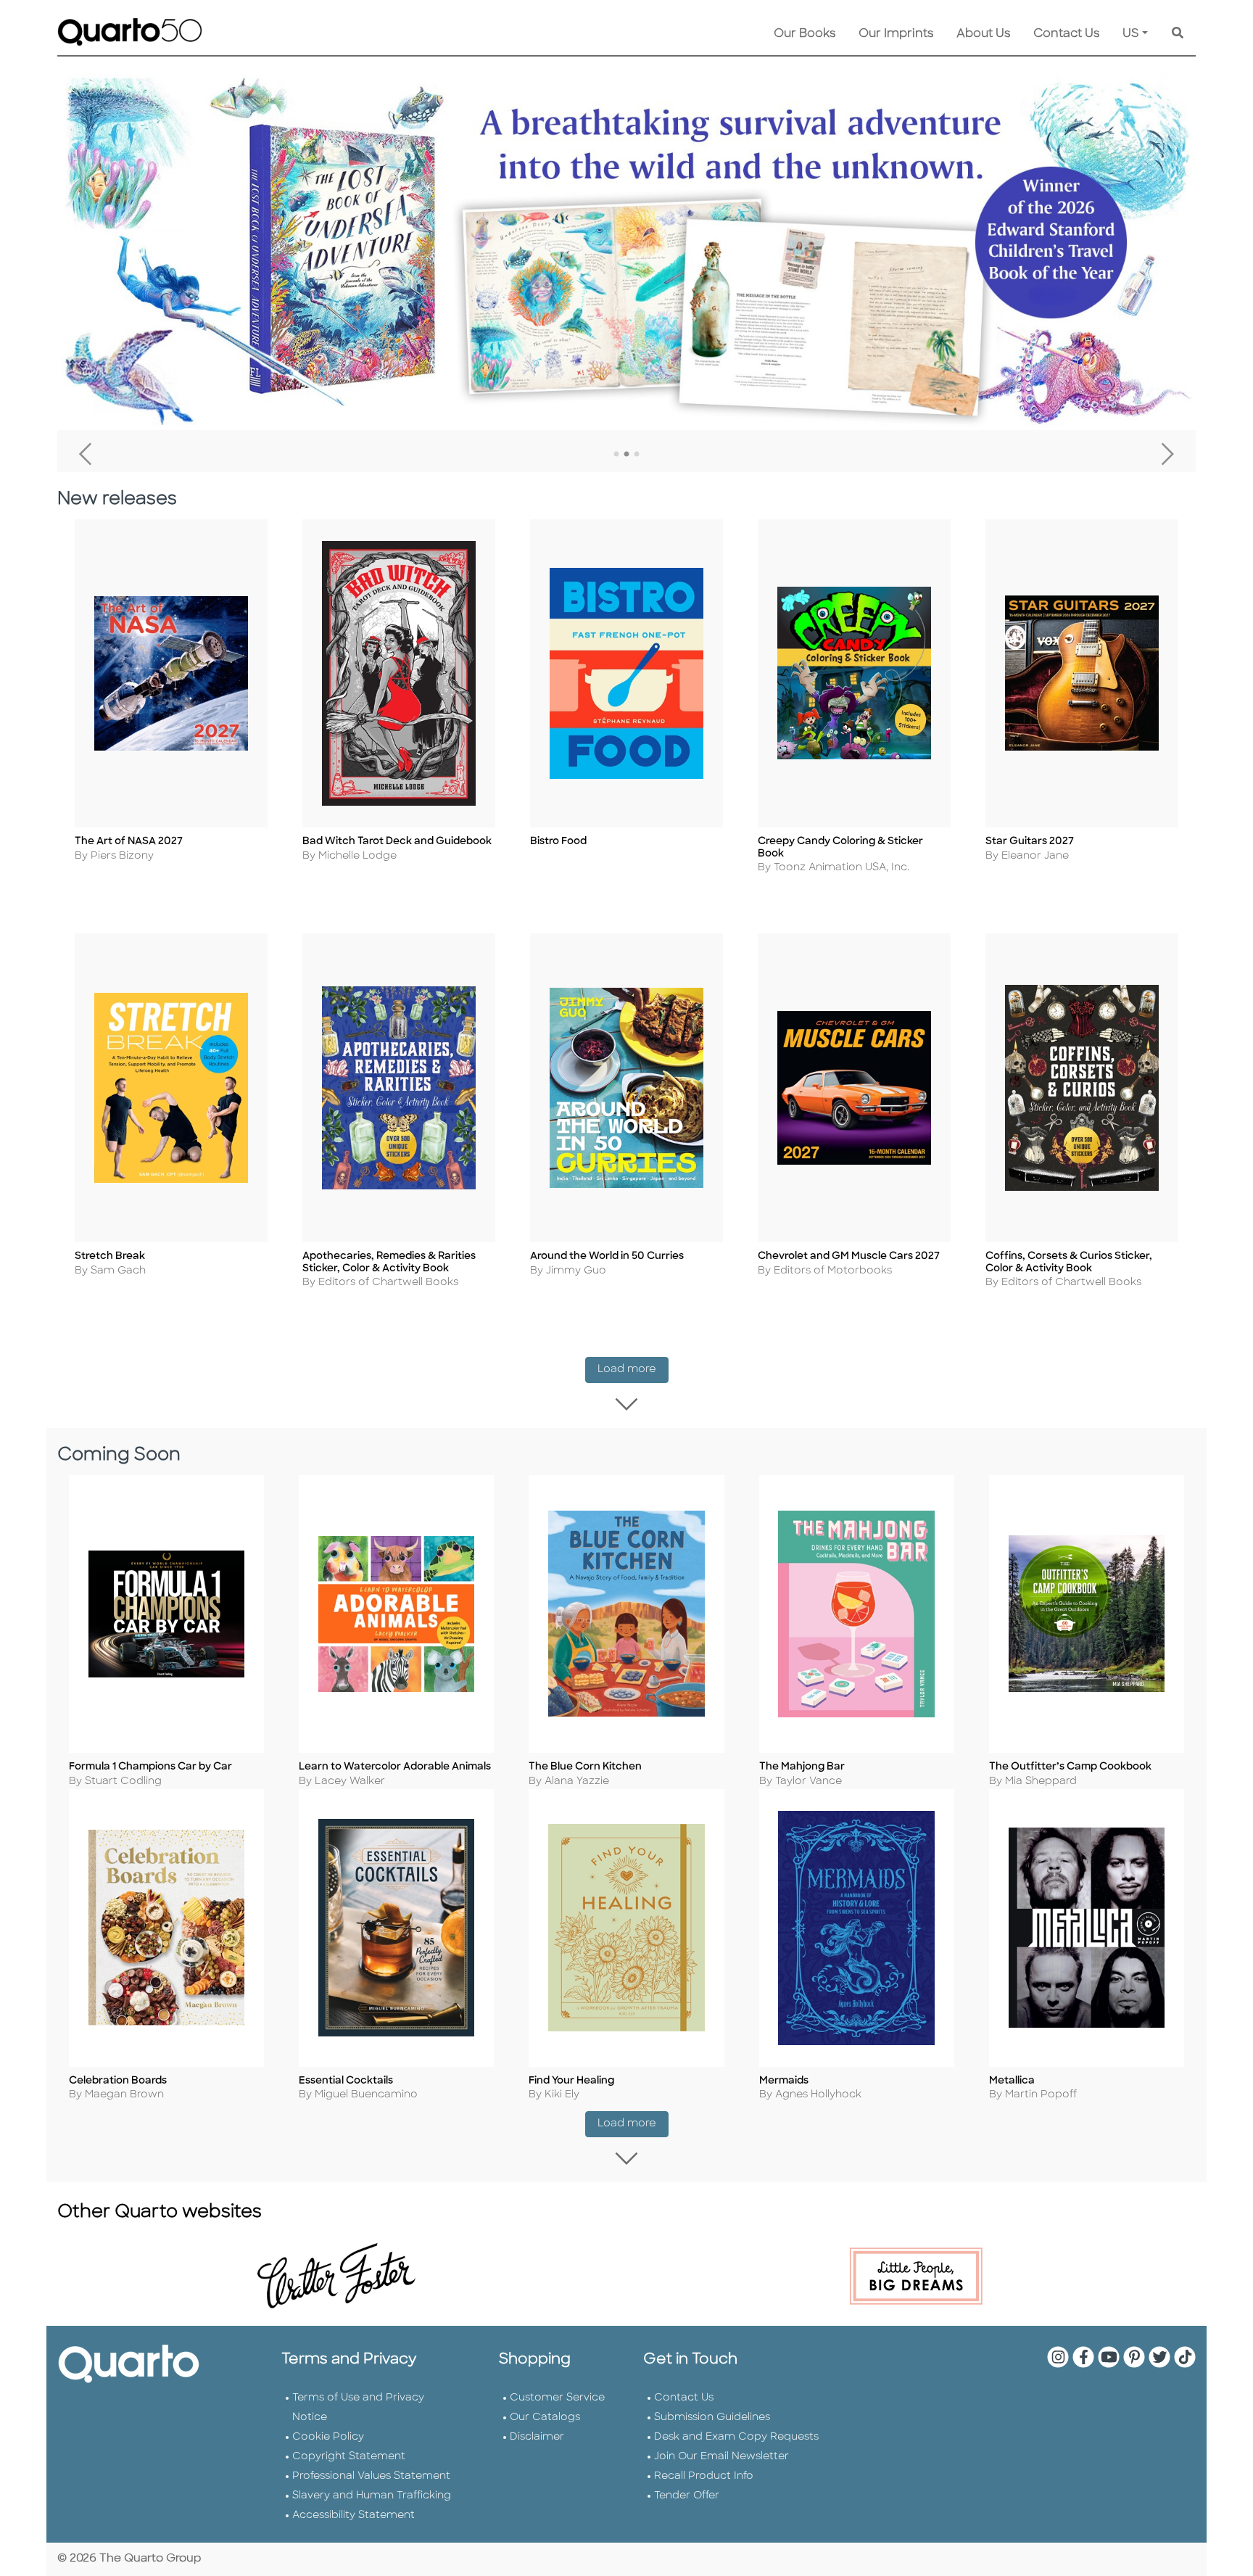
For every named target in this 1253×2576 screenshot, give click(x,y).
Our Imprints (896, 34)
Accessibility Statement (353, 2515)
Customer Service (557, 2398)
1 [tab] (616, 455)
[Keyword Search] (1178, 34)
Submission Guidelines (712, 2418)
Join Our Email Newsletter (721, 2457)
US (1131, 34)
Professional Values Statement (371, 2476)
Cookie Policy (328, 2437)
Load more (633, 1369)
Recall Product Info (704, 2476)
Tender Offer (687, 2496)
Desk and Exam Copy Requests (736, 2437)
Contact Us (1066, 34)
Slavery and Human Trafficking (372, 2496)
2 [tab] (626, 455)
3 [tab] (637, 455)
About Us (983, 34)
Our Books (805, 34)
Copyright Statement (349, 2457)
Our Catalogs (545, 2418)
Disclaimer (537, 2437)
